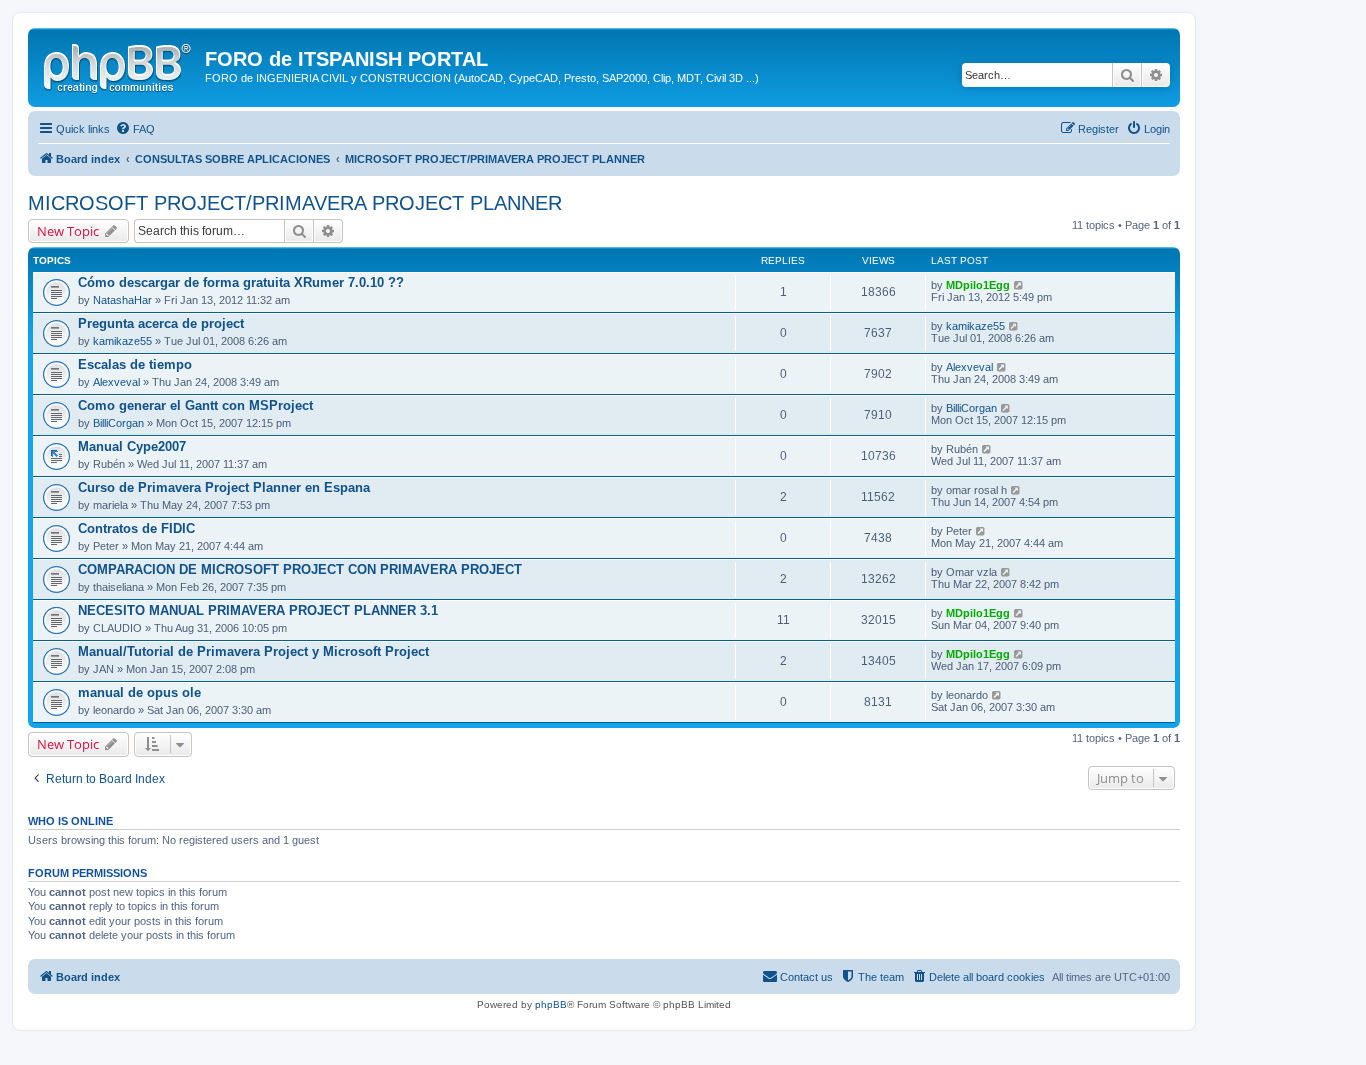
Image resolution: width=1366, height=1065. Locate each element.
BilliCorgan (118, 423)
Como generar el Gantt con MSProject (195, 405)
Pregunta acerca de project (161, 323)
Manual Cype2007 (132, 446)
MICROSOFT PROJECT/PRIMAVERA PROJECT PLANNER (295, 203)
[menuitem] (135, 129)
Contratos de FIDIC (136, 528)
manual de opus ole (139, 692)
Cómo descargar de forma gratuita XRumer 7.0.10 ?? (241, 282)
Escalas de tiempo (135, 364)
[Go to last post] (1019, 285)
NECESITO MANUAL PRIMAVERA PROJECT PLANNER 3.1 (258, 610)
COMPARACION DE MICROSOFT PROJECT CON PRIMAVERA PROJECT (300, 569)
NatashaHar (122, 300)
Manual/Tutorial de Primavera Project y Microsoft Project (253, 651)
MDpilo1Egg (978, 285)
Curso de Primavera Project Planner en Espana (224, 487)
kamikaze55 (122, 341)
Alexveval (116, 382)
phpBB (551, 1004)
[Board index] (119, 65)
